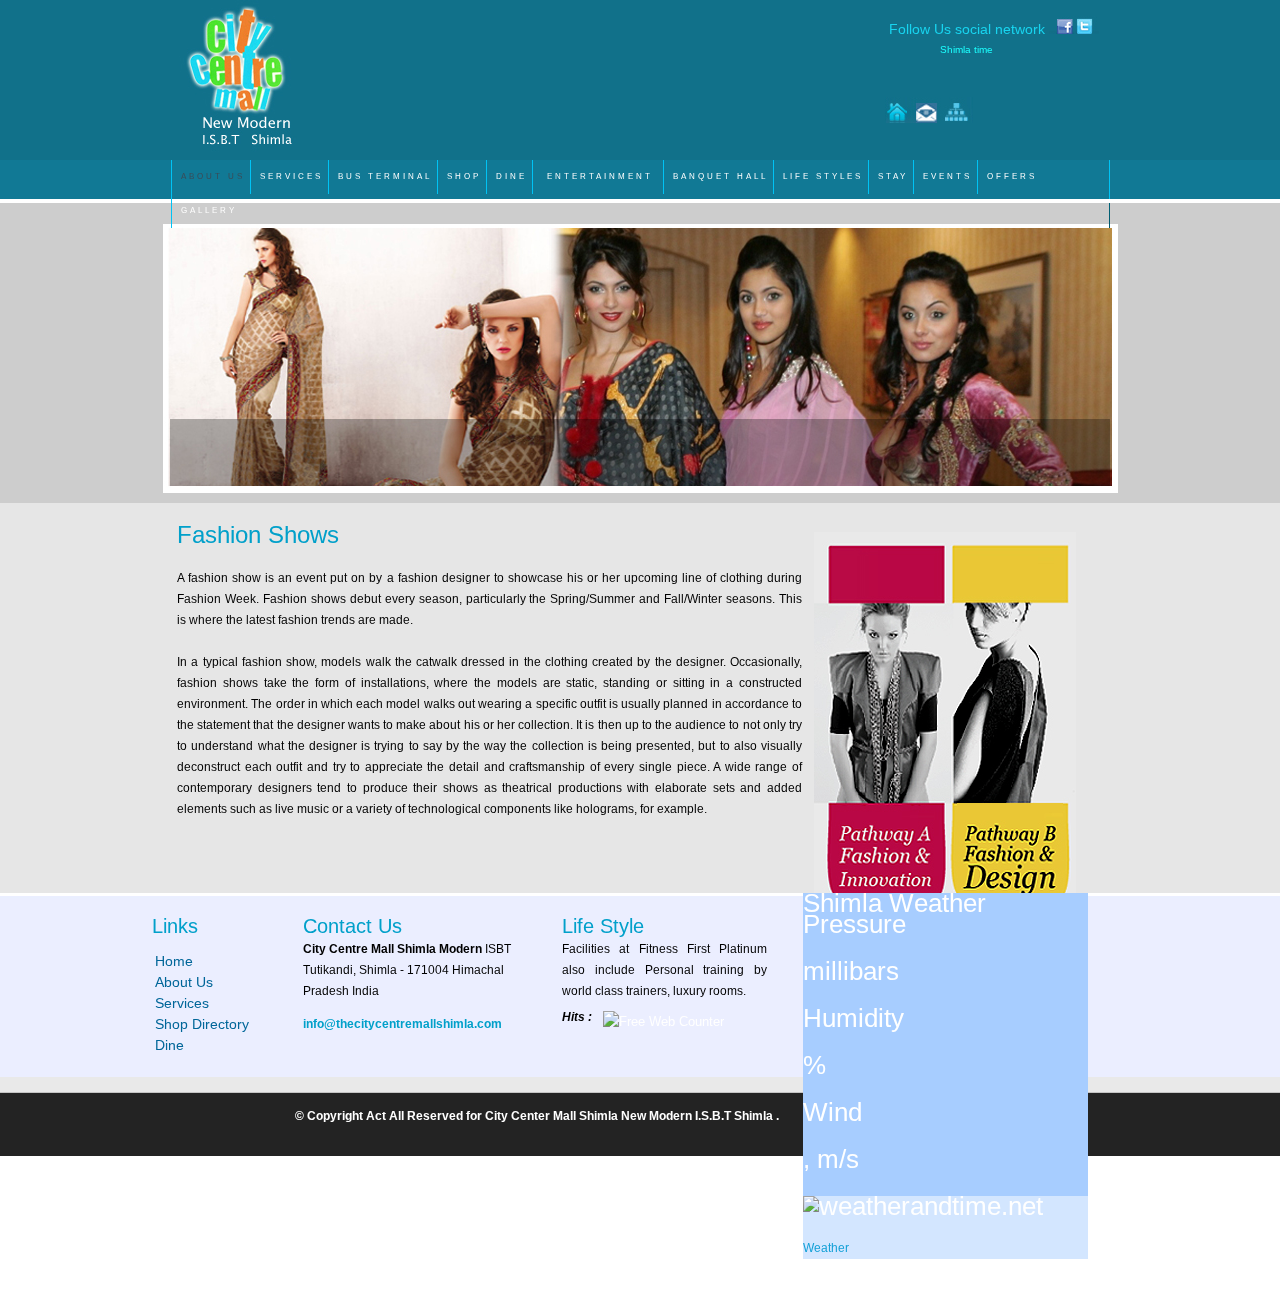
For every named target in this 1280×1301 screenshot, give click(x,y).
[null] (923, 1206)
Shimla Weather (894, 903)
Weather (826, 1248)
